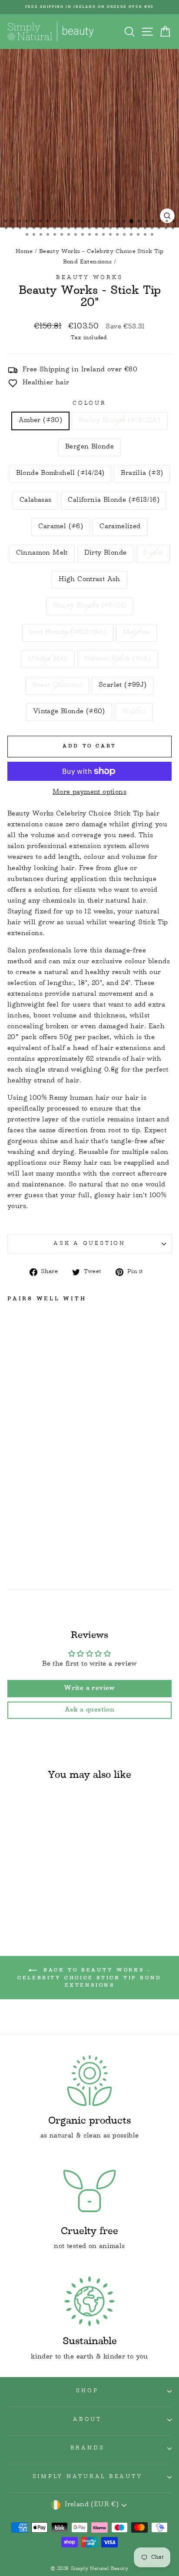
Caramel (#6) (61, 527)
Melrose (136, 633)
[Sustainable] (89, 2301)
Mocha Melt (48, 659)
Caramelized (120, 527)
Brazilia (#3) (142, 474)
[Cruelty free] (89, 2191)
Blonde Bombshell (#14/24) (60, 474)
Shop (87, 2391)
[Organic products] (89, 2080)
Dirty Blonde (106, 553)
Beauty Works (89, 278)
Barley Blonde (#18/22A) (119, 421)
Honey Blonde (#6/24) (90, 606)
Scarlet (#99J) (123, 685)
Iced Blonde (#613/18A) (68, 633)
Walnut (134, 712)
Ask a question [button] (89, 1710)
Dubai (153, 553)
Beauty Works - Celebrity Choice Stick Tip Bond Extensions (101, 257)
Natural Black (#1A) (118, 659)
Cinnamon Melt (42, 553)
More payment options (89, 793)
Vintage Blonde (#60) (69, 712)
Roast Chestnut (57, 685)
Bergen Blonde (89, 447)
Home (24, 252)
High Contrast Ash (89, 580)
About (87, 2420)
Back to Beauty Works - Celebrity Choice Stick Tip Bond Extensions (89, 1978)
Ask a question (89, 1244)
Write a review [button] (89, 1689)
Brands (88, 2449)
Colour (89, 404)
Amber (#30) (40, 421)
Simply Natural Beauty (88, 2477)
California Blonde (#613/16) (114, 500)
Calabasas (36, 500)
